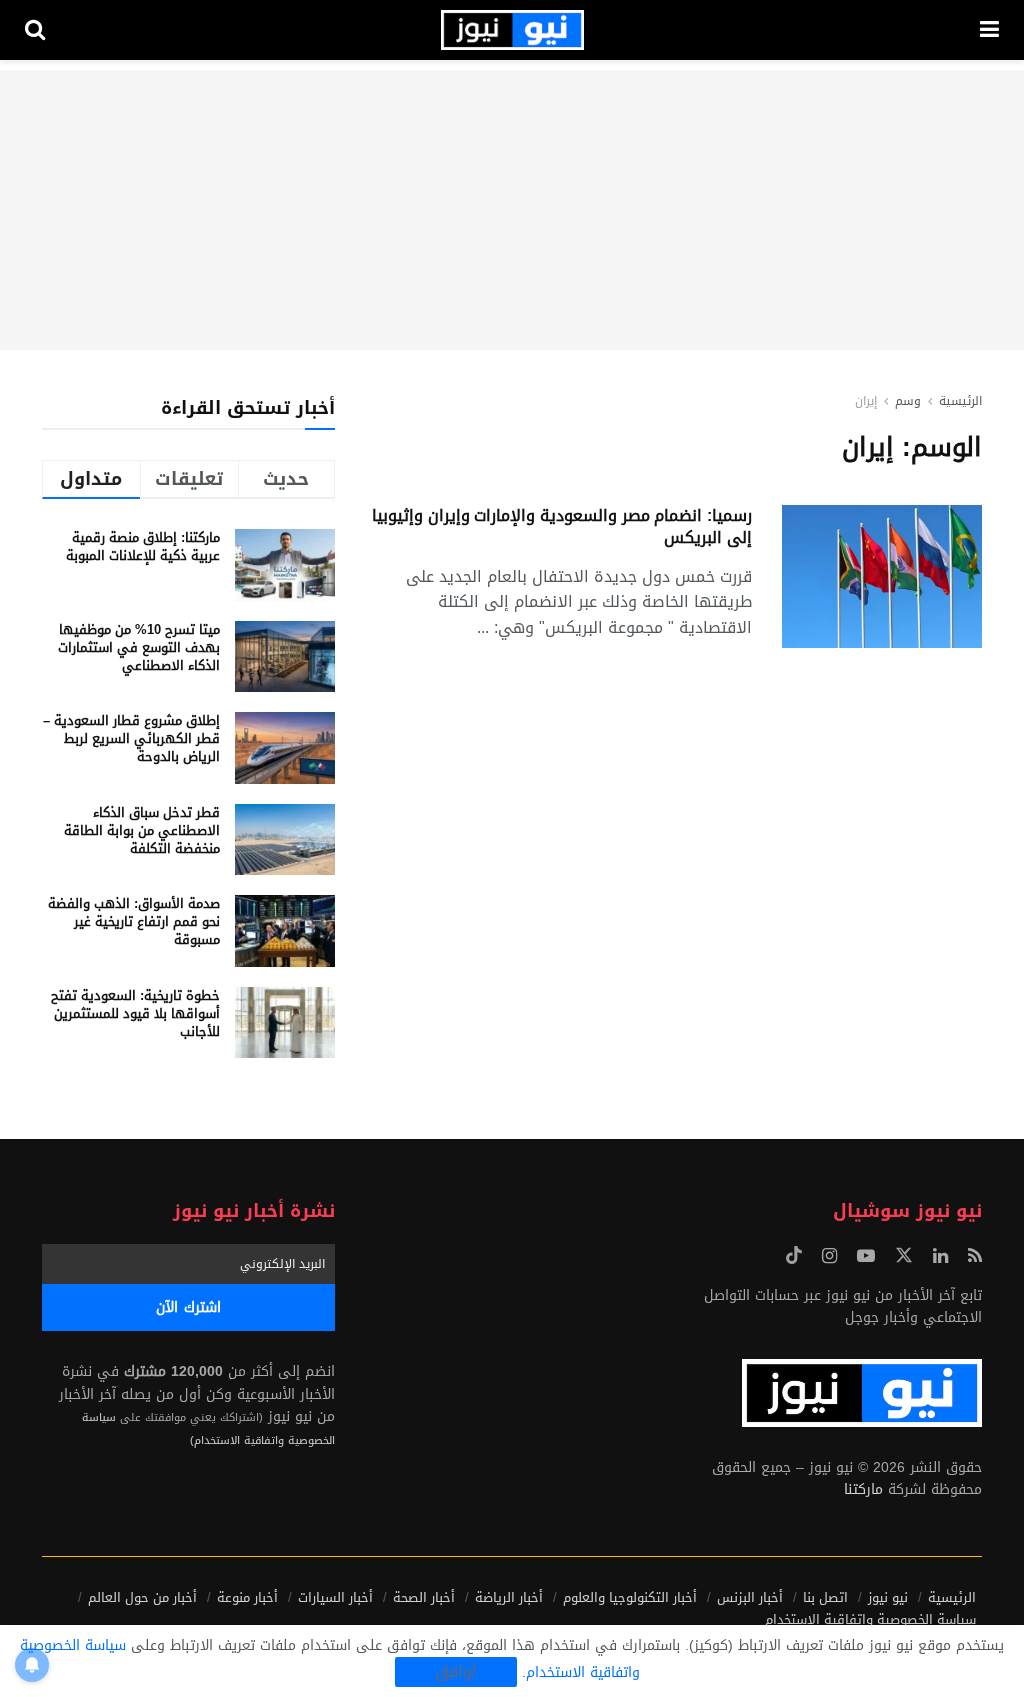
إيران (866, 401)
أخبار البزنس (750, 1597)
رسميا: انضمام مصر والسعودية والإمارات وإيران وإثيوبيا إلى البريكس (562, 526)
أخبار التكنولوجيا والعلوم (630, 1597)
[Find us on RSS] (975, 1257)
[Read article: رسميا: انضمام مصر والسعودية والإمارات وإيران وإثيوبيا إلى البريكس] (882, 576)
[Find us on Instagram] (829, 1257)
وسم (908, 401)
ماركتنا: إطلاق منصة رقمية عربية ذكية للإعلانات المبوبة (143, 546)
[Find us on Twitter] (904, 1256)
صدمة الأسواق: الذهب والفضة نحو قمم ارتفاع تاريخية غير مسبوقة (134, 921)
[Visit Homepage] (512, 30)
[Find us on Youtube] (866, 1257)
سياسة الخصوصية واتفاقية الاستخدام (870, 1619)
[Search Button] (35, 30)
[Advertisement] (512, 210)
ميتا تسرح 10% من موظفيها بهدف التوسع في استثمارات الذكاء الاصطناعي (139, 647)
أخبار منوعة (247, 1597)
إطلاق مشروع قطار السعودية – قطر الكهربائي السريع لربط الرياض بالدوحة (131, 738)
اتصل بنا (825, 1597)
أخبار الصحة (424, 1597)
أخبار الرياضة (509, 1597)
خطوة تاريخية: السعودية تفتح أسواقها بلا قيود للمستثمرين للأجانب (135, 1013)
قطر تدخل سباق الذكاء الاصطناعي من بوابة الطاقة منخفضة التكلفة (142, 830)
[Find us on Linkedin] (940, 1257)
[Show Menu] (989, 30)
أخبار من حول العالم (142, 1597)
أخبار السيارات (335, 1597)
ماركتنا (863, 1489)
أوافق (456, 1672)
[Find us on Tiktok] (794, 1256)
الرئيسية (960, 401)
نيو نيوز (888, 1597)
